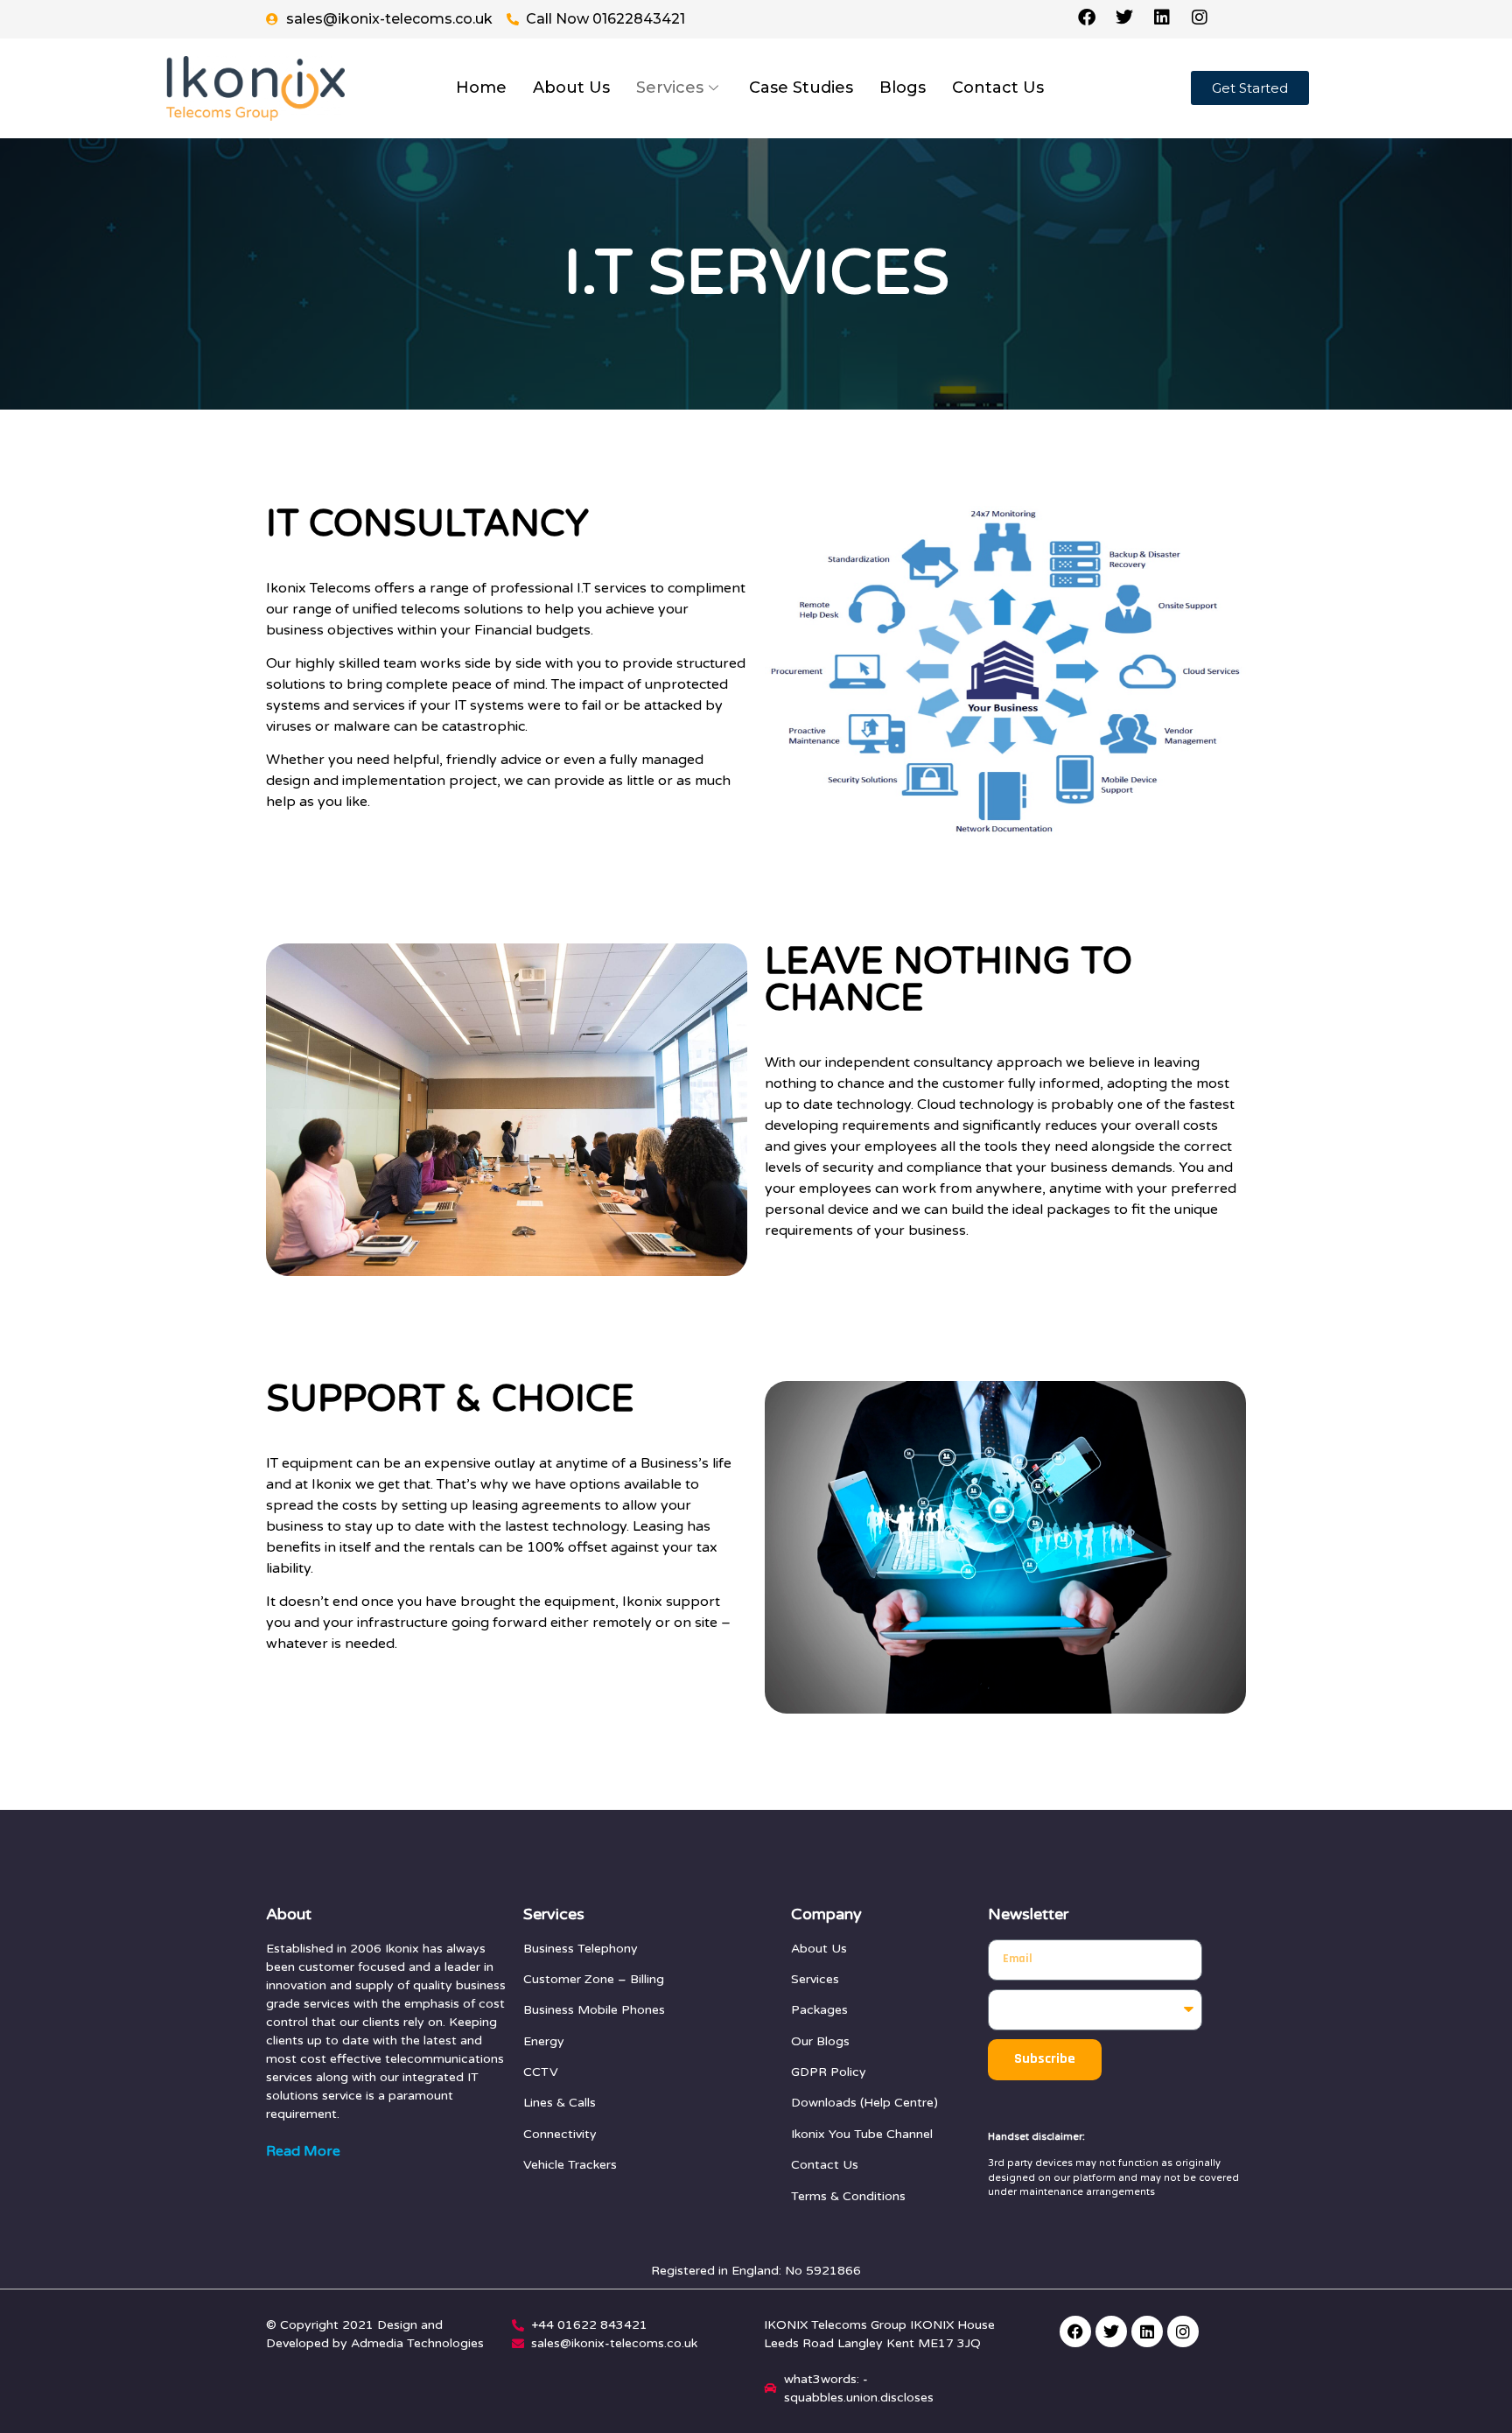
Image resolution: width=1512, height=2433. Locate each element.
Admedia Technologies (417, 2343)
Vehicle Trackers (570, 2165)
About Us (571, 88)
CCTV (541, 2072)
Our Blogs (820, 2041)
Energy (544, 2041)
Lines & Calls (560, 2103)
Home (481, 88)
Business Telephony (581, 1949)
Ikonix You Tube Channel (862, 2134)
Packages (819, 2010)
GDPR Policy (829, 2072)
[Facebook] (1075, 2331)
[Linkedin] (1147, 2331)
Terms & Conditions (848, 2196)
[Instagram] (1183, 2331)
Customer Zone (569, 1979)
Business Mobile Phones (594, 2010)
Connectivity (560, 2134)
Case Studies (801, 88)
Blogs (903, 88)
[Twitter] (1111, 2331)
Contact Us (998, 88)
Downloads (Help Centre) (864, 2103)
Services (670, 88)
